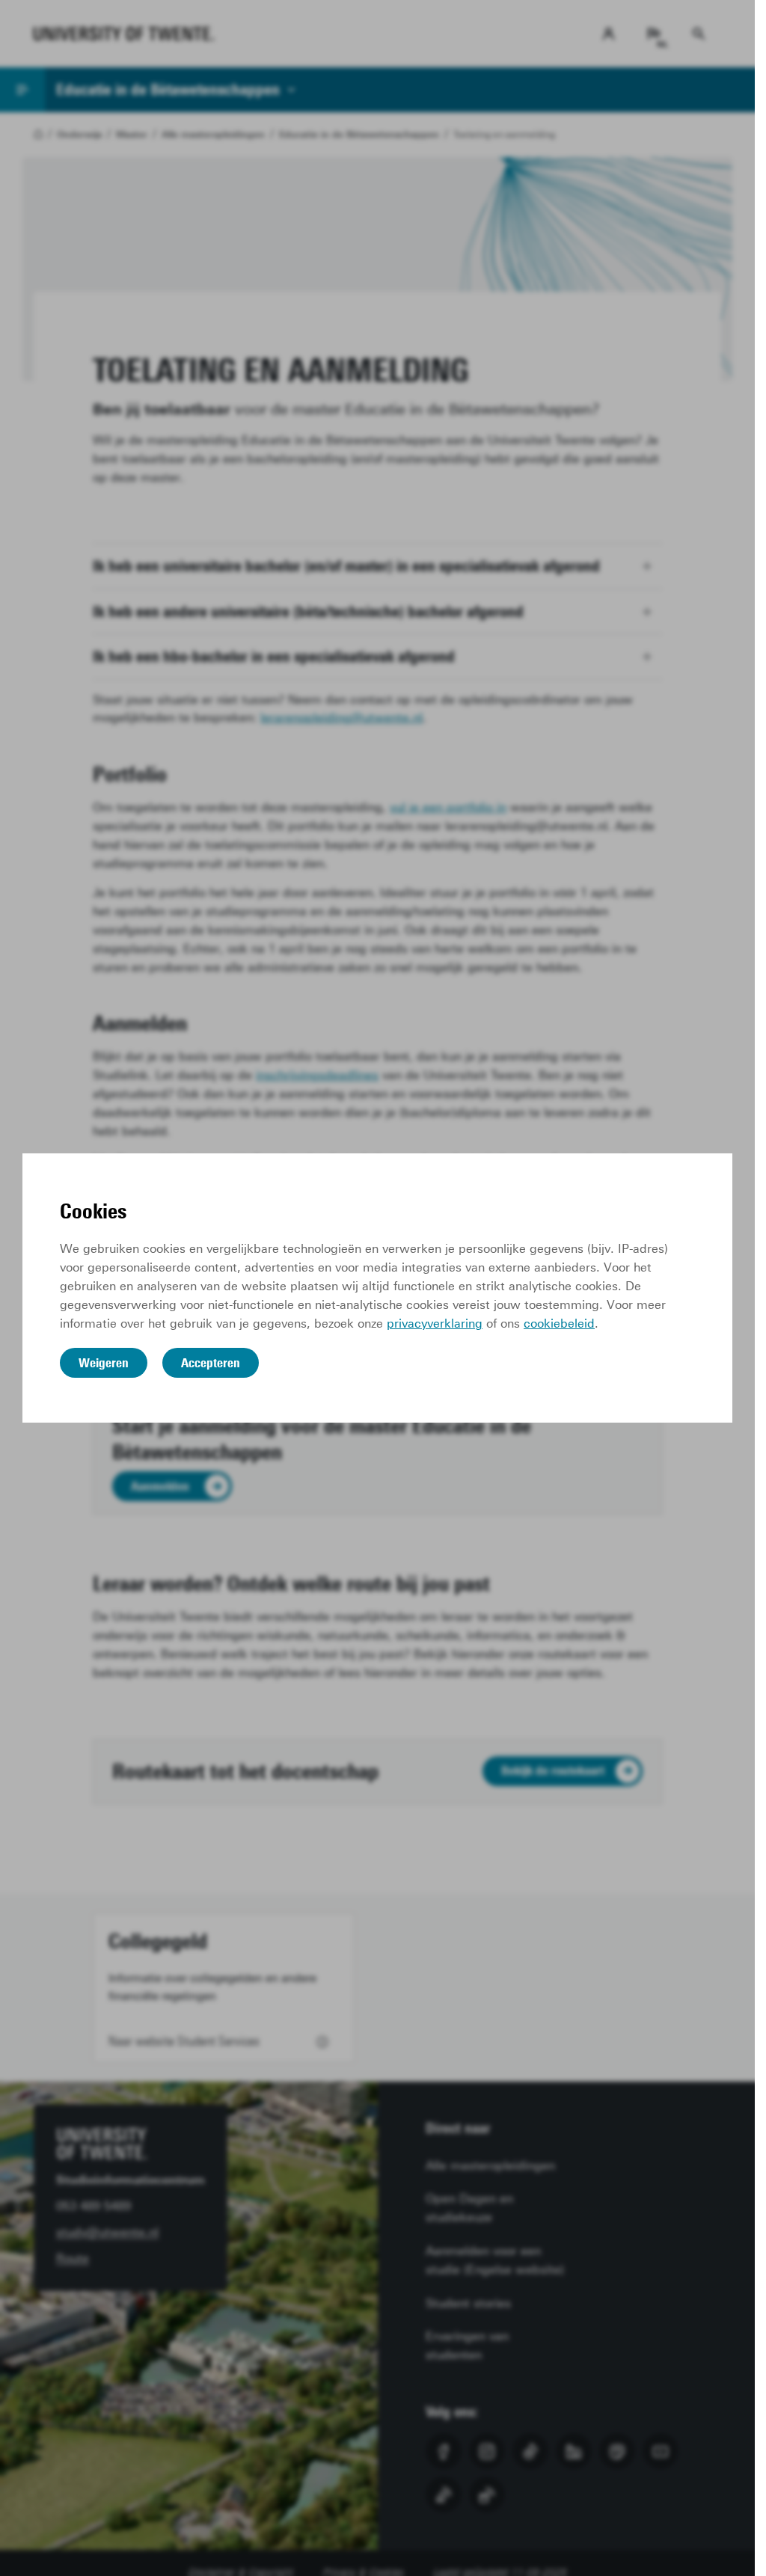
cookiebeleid (559, 1324)
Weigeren (104, 1363)
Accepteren (211, 1363)
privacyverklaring (435, 1324)
